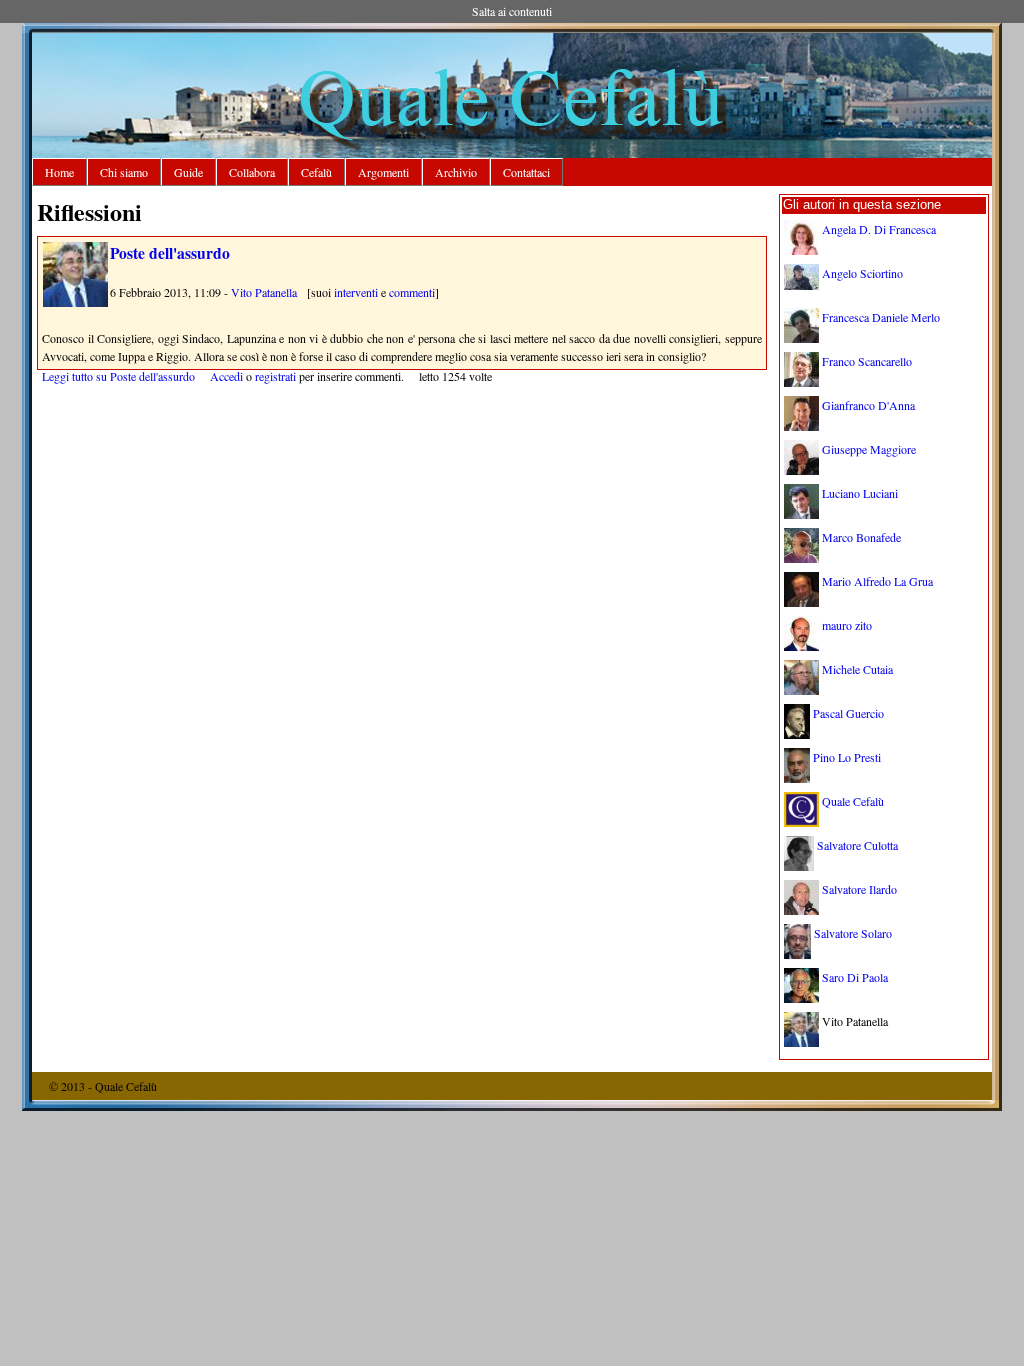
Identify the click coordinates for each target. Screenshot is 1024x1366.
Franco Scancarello (867, 361)
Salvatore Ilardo (859, 889)
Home (59, 172)
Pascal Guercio (848, 713)
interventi (356, 292)
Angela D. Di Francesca (879, 229)
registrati (275, 376)
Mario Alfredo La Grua (877, 581)
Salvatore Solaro (853, 933)
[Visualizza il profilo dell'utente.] (75, 302)
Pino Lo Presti (847, 757)
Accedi (226, 376)
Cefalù (316, 172)
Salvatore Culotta (857, 845)
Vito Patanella (264, 292)
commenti (412, 292)
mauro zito (847, 625)
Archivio (456, 172)
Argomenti (383, 172)
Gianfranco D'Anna (868, 405)
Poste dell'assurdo (170, 253)
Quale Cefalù (853, 801)
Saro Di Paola (855, 977)
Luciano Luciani (860, 493)
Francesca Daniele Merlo (881, 317)
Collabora (252, 172)
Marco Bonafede (861, 537)
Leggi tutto (118, 376)
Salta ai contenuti (512, 11)
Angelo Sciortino (862, 273)
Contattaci (526, 172)
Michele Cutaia (857, 669)
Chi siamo (124, 172)
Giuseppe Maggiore (869, 449)
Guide (188, 172)
